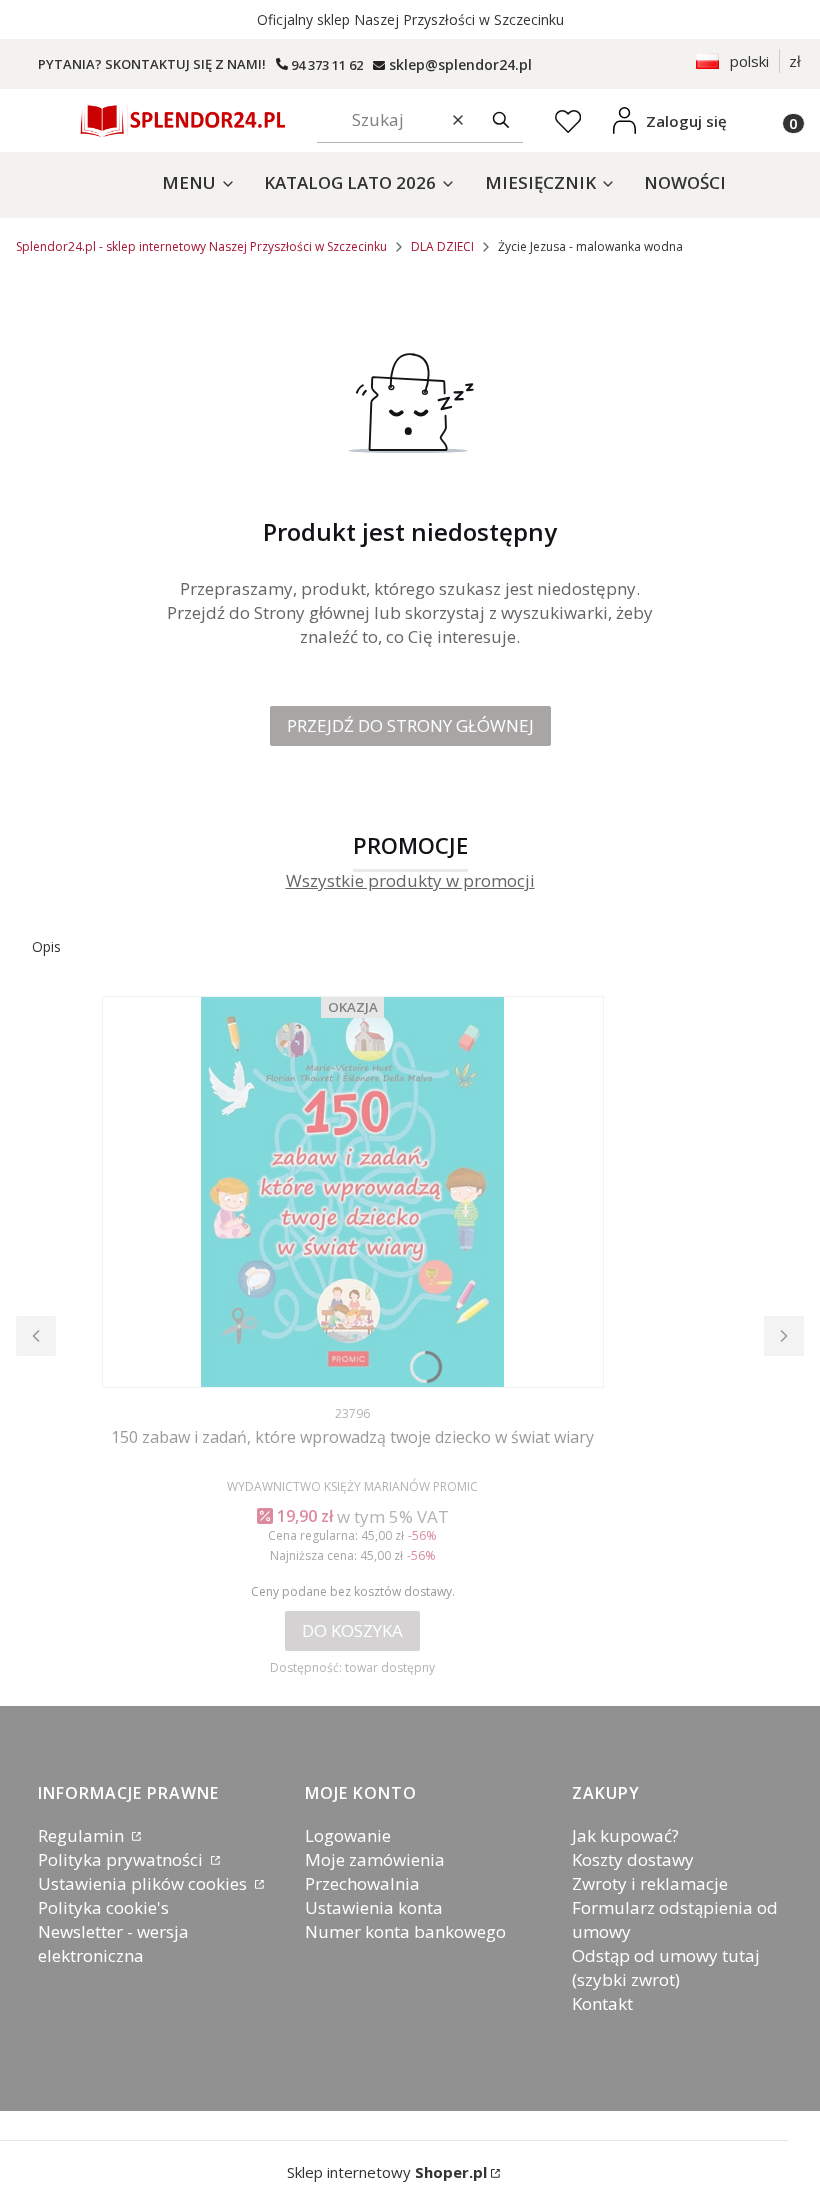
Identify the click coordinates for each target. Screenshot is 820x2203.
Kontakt (602, 2003)
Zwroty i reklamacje (650, 1883)
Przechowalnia (362, 1883)
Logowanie (348, 1835)
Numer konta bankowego (405, 1931)
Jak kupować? (625, 1835)
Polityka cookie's (103, 1907)
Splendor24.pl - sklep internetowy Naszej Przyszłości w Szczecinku (201, 246)
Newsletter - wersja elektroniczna (113, 1943)
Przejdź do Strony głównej (410, 725)
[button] (501, 120)
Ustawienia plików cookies (144, 1883)
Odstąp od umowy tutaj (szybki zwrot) (666, 1967)
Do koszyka (352, 1630)
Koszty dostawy (633, 1859)
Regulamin (83, 1835)
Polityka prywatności (122, 1859)
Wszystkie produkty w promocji (410, 881)
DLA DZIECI (442, 246)
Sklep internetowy (387, 2172)
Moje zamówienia (375, 1859)
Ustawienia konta (374, 1907)
